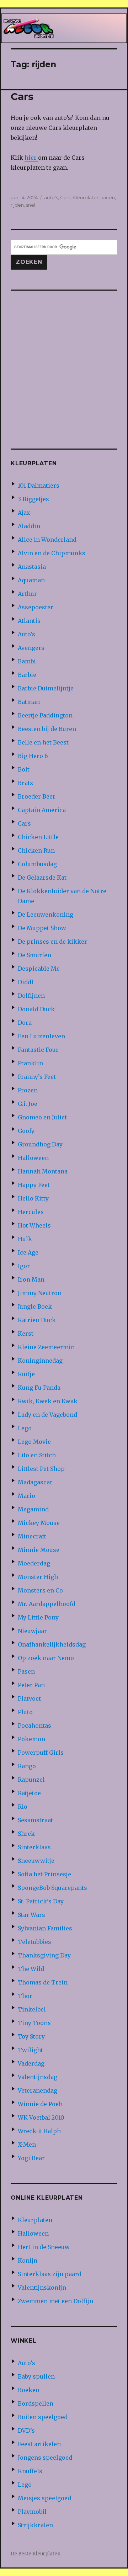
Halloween (33, 1158)
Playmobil (32, 2512)
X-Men (27, 2145)
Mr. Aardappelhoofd (47, 1604)
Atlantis (29, 621)
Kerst (26, 1334)
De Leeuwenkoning (46, 915)
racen (108, 197)
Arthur (27, 594)
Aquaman (31, 580)
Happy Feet (34, 1185)
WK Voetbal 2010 (41, 2117)
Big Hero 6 (33, 756)
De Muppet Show (42, 928)
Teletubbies (34, 1942)
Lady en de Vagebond (47, 1415)
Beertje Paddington (45, 715)
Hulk (25, 1239)
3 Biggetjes (33, 499)
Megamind (33, 1509)
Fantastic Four (38, 1050)
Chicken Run (36, 850)
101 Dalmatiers (39, 486)
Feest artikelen (39, 2444)
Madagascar (35, 1482)
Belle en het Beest (43, 742)
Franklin (30, 1063)
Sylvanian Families (45, 1928)
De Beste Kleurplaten (36, 2554)
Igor (24, 1266)
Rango (27, 1766)
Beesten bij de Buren (47, 729)
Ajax (24, 513)
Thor (25, 1996)
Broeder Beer (37, 796)
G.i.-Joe (28, 1104)
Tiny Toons (34, 2023)
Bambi (27, 661)
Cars (22, 96)
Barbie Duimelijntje (46, 688)
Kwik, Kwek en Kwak (48, 1401)
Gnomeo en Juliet (42, 1117)
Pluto (25, 1712)
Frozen (28, 1090)
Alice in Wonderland (47, 540)
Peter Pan (31, 1685)
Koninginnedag (40, 1361)
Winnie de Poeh (40, 2104)
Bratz (25, 783)
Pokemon (31, 1739)
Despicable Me (39, 969)
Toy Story (31, 2036)
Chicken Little (38, 837)
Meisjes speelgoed (44, 2498)
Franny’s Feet (37, 1077)
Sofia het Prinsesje (44, 1874)
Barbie (27, 675)
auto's (51, 197)
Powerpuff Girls (41, 1753)
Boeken (29, 2390)
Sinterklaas (34, 1847)
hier (31, 158)
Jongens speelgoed (45, 2458)
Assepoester (36, 607)
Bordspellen (36, 2403)
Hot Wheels (34, 1225)
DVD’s (26, 2431)
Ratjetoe (29, 1793)
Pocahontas (34, 1726)
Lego (25, 1428)
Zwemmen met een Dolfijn (55, 2301)
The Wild (31, 1969)
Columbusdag (37, 864)
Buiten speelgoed (43, 2417)
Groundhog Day (40, 1144)
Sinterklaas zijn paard (50, 2274)
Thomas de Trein (43, 1982)
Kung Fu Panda (39, 1388)
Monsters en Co (40, 1590)
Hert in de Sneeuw (44, 2247)
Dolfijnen (31, 996)
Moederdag (34, 1563)
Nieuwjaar (32, 1631)
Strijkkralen (35, 2525)
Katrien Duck (37, 1320)
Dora (25, 1023)
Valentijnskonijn (42, 2288)
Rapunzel (31, 1780)
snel (31, 205)
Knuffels (30, 2471)
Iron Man (31, 1279)
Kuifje (26, 1374)
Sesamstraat (35, 1820)
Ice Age (28, 1252)
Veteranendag (38, 2090)
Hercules (31, 1212)
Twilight (30, 2050)
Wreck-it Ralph (39, 2131)
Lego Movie (34, 1442)
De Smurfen (34, 955)
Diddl (26, 982)
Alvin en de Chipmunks (52, 553)
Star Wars (31, 1915)
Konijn (28, 2260)
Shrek (26, 1834)
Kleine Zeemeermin (46, 1347)
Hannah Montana (43, 1171)
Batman (29, 702)
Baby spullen (36, 2376)
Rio (23, 1807)
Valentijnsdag (38, 2077)
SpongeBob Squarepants (52, 1888)
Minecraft (32, 1536)
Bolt (24, 769)
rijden (17, 205)
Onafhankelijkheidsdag (52, 1644)
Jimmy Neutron (40, 1293)
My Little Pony (38, 1617)
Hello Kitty (33, 1198)
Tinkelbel (32, 2009)
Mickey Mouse (39, 1523)
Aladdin (29, 526)
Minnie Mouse (39, 1550)
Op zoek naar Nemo (46, 1658)
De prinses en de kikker (52, 942)
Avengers (31, 648)
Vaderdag (31, 2063)
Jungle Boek (35, 1306)
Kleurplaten (86, 197)
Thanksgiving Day (44, 1955)
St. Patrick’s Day (41, 1901)
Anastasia (32, 567)
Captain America (42, 810)
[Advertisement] (64, 365)
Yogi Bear (31, 2158)
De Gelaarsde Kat (42, 878)
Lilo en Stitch (37, 1455)
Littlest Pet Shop (41, 1469)
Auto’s (26, 634)
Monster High (38, 1577)
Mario (26, 1496)
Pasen (26, 1671)
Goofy (26, 1131)
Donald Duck (36, 1009)
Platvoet (29, 1698)
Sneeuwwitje (36, 1861)
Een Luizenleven (41, 1036)
